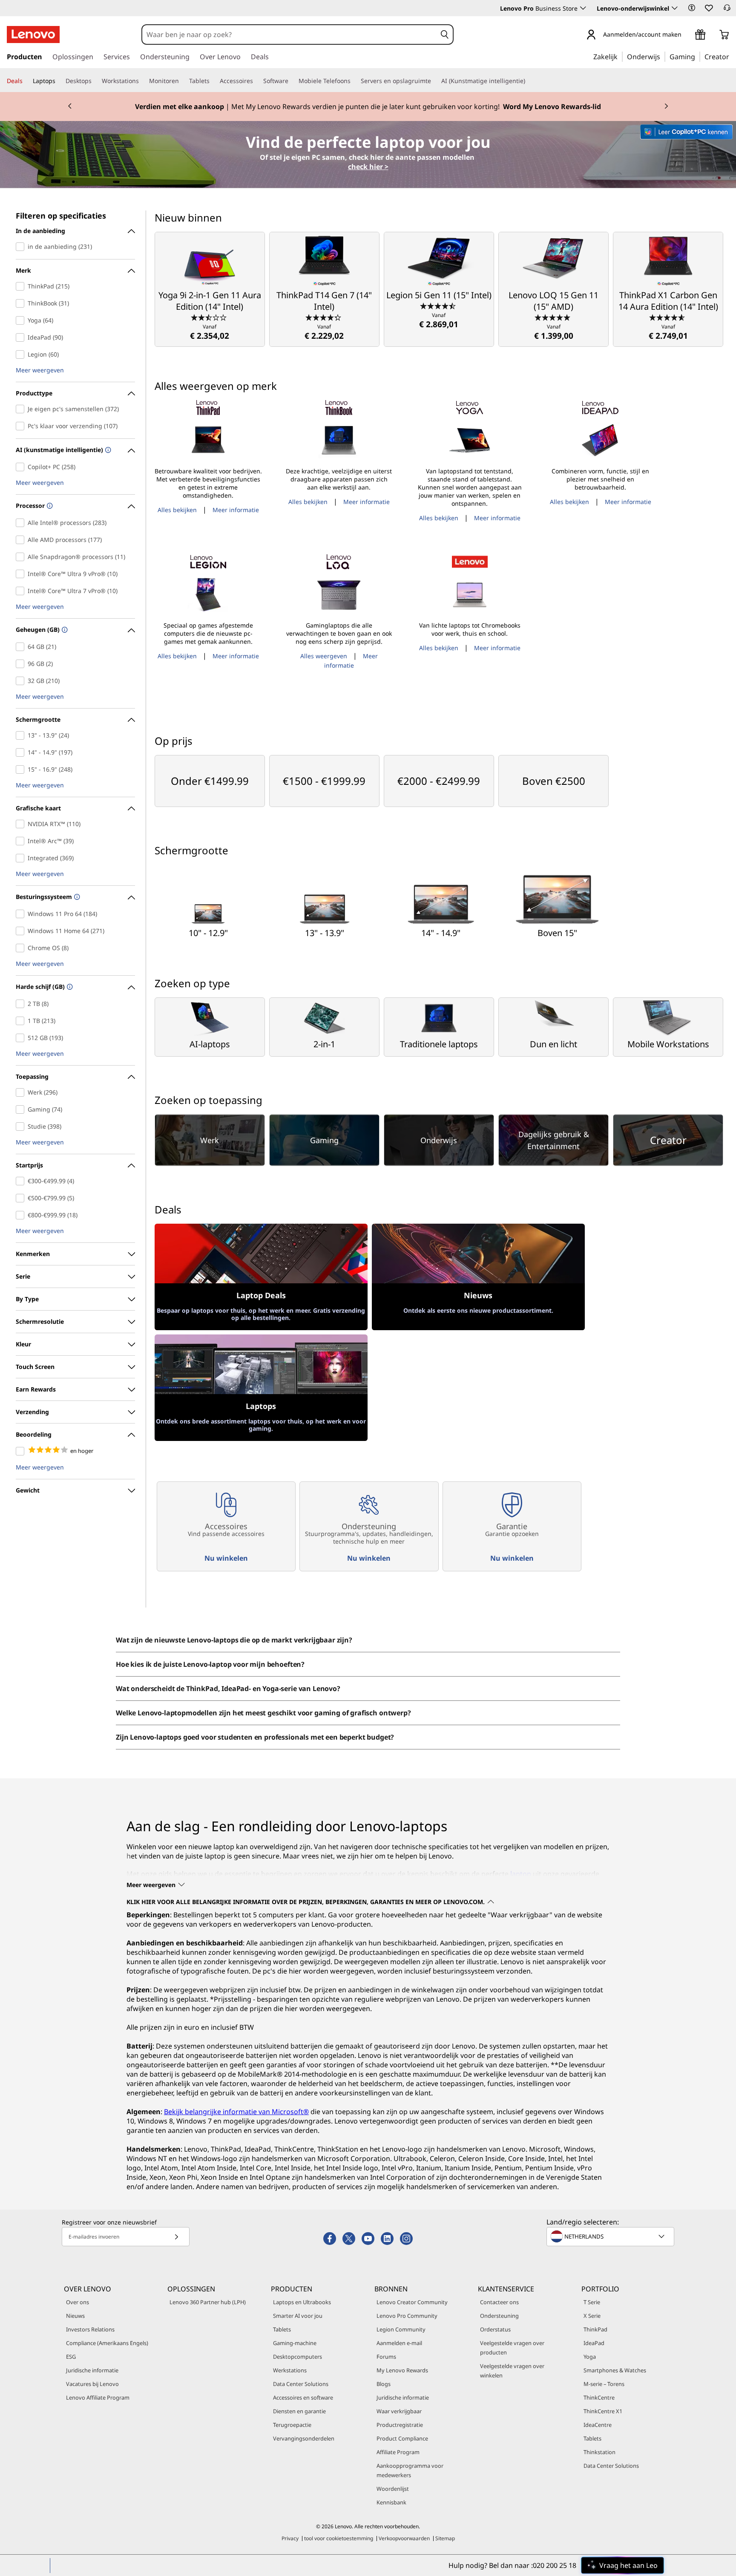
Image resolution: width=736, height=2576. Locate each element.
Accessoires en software (303, 2397)
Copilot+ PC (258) (22, 467)
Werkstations (290, 2370)
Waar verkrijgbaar (399, 2411)
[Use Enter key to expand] (687, 35)
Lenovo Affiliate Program (98, 2397)
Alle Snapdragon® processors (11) (22, 557)
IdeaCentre (598, 2425)
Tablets (282, 2329)
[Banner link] (368, 107)
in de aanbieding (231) (22, 247)
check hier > (368, 167)
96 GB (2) (22, 664)
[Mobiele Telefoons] (354, 81)
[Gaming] (698, 56)
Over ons (78, 2302)
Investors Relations (90, 2329)
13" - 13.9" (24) (22, 735)
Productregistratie (400, 2425)
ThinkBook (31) (22, 303)
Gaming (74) (22, 1109)
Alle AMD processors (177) (22, 540)
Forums (386, 2357)
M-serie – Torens (604, 2384)
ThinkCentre (599, 2397)
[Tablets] (213, 81)
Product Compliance (402, 2438)
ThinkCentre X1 (603, 2411)
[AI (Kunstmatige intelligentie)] (529, 81)
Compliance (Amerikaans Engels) (107, 2343)
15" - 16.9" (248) (22, 769)
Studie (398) (22, 1127)
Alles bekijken (177, 510)
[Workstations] (142, 81)
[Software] (292, 81)
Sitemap (445, 2538)
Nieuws (75, 2316)
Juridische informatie (92, 2370)
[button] (692, 8)
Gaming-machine (295, 2343)
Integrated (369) (22, 858)
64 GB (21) (22, 647)
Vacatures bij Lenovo (92, 2384)
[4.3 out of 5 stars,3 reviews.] (324, 317)
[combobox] (289, 35)
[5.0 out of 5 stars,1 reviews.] (553, 317)
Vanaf (210, 332)
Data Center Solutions (301, 2384)
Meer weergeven (40, 370)
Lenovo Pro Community (407, 2316)
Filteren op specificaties (61, 216)
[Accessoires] (256, 81)
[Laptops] (59, 81)
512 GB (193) (22, 1038)
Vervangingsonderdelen (304, 2438)
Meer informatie (236, 510)
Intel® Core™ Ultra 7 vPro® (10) (22, 591)
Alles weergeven (324, 656)
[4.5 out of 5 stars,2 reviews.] (439, 305)
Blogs (384, 2384)
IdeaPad (594, 2343)
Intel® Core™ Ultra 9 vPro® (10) (22, 574)
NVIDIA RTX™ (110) (22, 824)
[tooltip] (107, 451)
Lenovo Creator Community (412, 2302)
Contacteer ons (499, 2302)
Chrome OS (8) (22, 948)
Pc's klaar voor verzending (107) (22, 426)
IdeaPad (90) (22, 337)
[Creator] (732, 56)
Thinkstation (599, 2452)
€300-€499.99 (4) (22, 1181)
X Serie (592, 2316)
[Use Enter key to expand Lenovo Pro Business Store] (583, 8)
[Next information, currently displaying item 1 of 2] (666, 107)
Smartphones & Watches (615, 2370)
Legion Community (401, 2329)
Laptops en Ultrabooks (302, 2302)
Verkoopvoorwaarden (404, 2538)
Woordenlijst (393, 2489)
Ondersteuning (499, 2316)
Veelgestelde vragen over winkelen (512, 2371)
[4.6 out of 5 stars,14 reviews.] (668, 317)
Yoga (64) (22, 320)
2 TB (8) (22, 1004)
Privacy (290, 2538)
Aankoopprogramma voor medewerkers (410, 2470)
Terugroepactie (292, 2425)
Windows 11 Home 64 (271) (22, 931)
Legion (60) (22, 354)
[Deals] (26, 81)
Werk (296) (22, 1092)
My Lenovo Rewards (402, 2370)
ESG (71, 2357)
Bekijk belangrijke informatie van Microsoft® (236, 2112)
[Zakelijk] (620, 56)
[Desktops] (95, 81)
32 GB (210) (22, 681)
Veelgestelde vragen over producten (512, 2348)
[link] (727, 10)
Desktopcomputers (298, 2357)
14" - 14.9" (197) (22, 752)
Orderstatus (495, 2329)
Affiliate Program (398, 2452)
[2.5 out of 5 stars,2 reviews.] (210, 317)
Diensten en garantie (299, 2411)
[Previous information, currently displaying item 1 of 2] (70, 107)
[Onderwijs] (663, 56)
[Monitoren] (182, 81)
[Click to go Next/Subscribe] (176, 2237)
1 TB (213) (22, 1021)
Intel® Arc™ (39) (22, 841)
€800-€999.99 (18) (22, 1215)
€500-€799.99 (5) (22, 1198)
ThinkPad (595, 2329)
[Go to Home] (33, 35)
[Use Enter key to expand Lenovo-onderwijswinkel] (675, 8)
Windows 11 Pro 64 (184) (22, 914)
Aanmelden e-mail (399, 2343)
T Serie (592, 2302)
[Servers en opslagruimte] (434, 81)
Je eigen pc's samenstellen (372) (22, 409)
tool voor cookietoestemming (339, 2538)
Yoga (590, 2357)
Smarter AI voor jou (298, 2316)
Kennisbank (391, 2502)
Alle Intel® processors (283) (22, 523)
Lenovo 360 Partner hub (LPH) (208, 2302)
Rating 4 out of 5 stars (22, 1451)
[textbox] (611, 2236)
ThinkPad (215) (22, 286)
